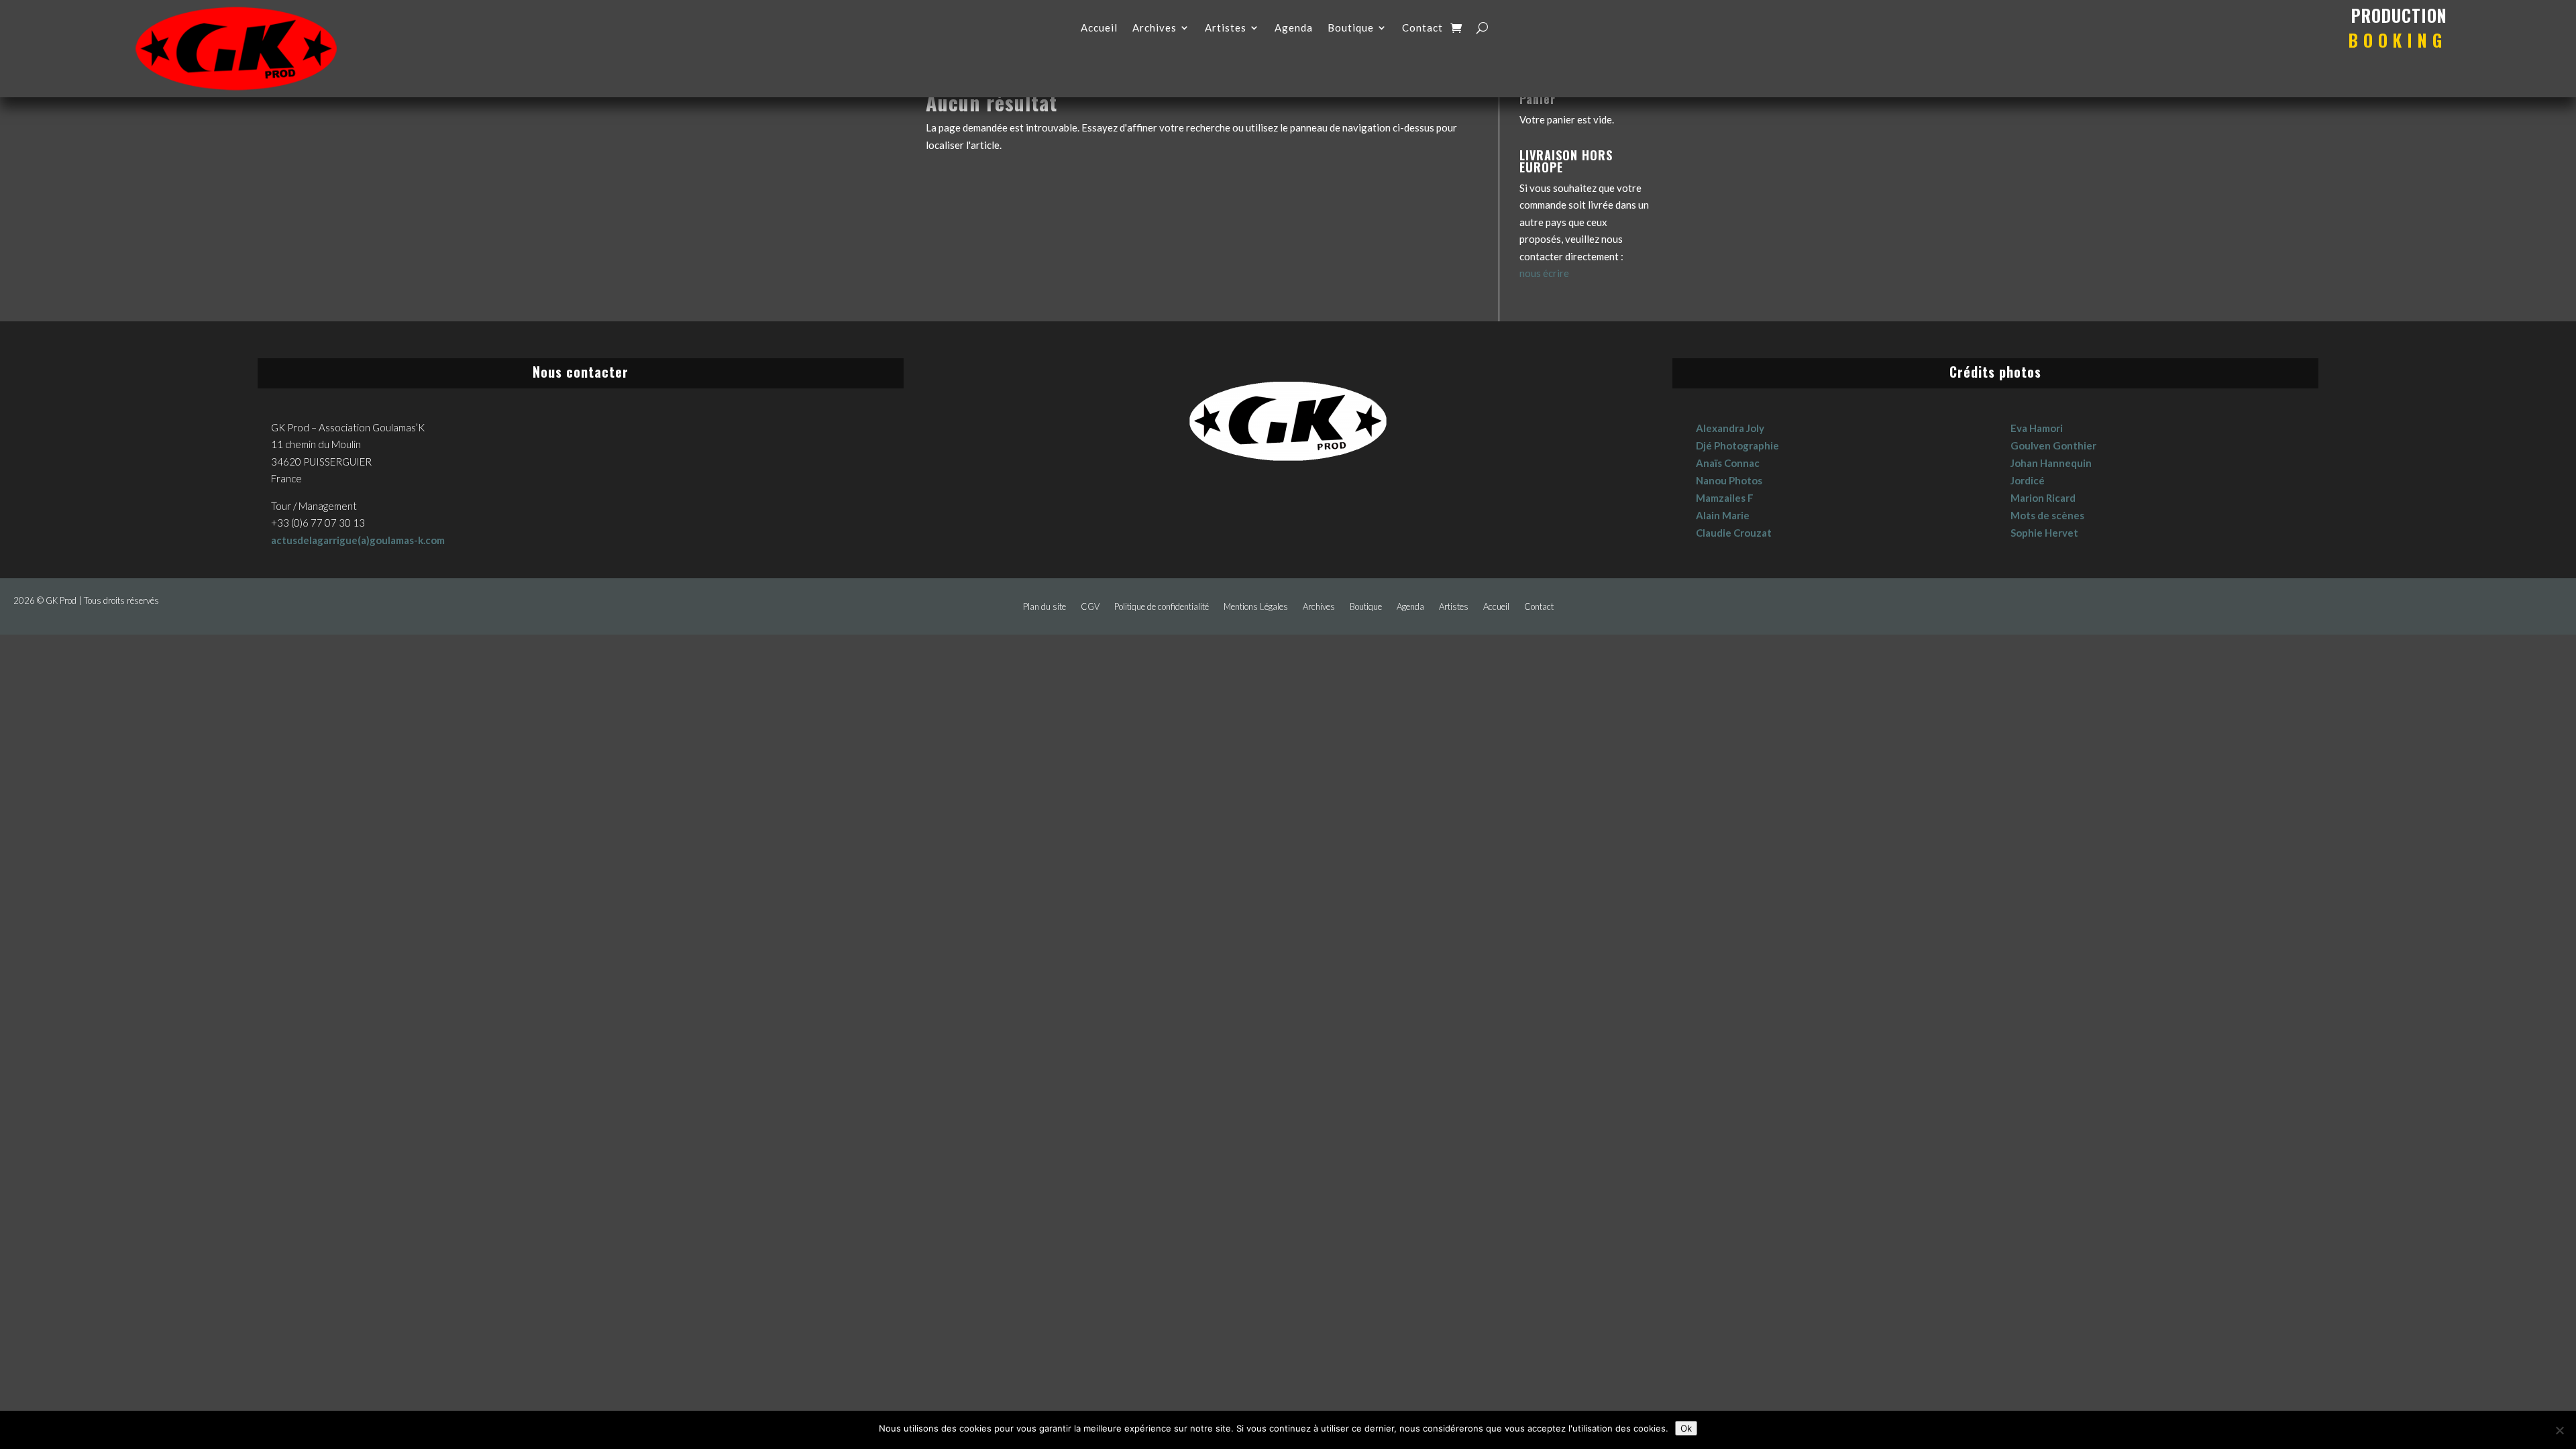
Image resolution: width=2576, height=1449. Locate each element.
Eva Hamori (2037, 428)
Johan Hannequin (2051, 463)
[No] (2559, 1430)
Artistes (1226, 28)
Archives (1155, 28)
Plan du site (1044, 607)
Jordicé (2028, 480)
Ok (1686, 1428)
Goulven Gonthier (2053, 445)
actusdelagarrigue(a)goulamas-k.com (358, 540)
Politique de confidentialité (1162, 607)
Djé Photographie (1737, 445)
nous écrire (1544, 273)
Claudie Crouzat (1734, 533)
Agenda (1294, 28)
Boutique (1351, 28)
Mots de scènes (2047, 515)
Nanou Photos (1729, 480)
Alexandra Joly (1730, 428)
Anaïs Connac (1728, 463)
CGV (1090, 607)
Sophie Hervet (2044, 533)
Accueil (1099, 28)
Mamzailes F (1725, 498)
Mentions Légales (1256, 607)
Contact (1423, 28)
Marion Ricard (2043, 498)
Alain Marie (1723, 515)
